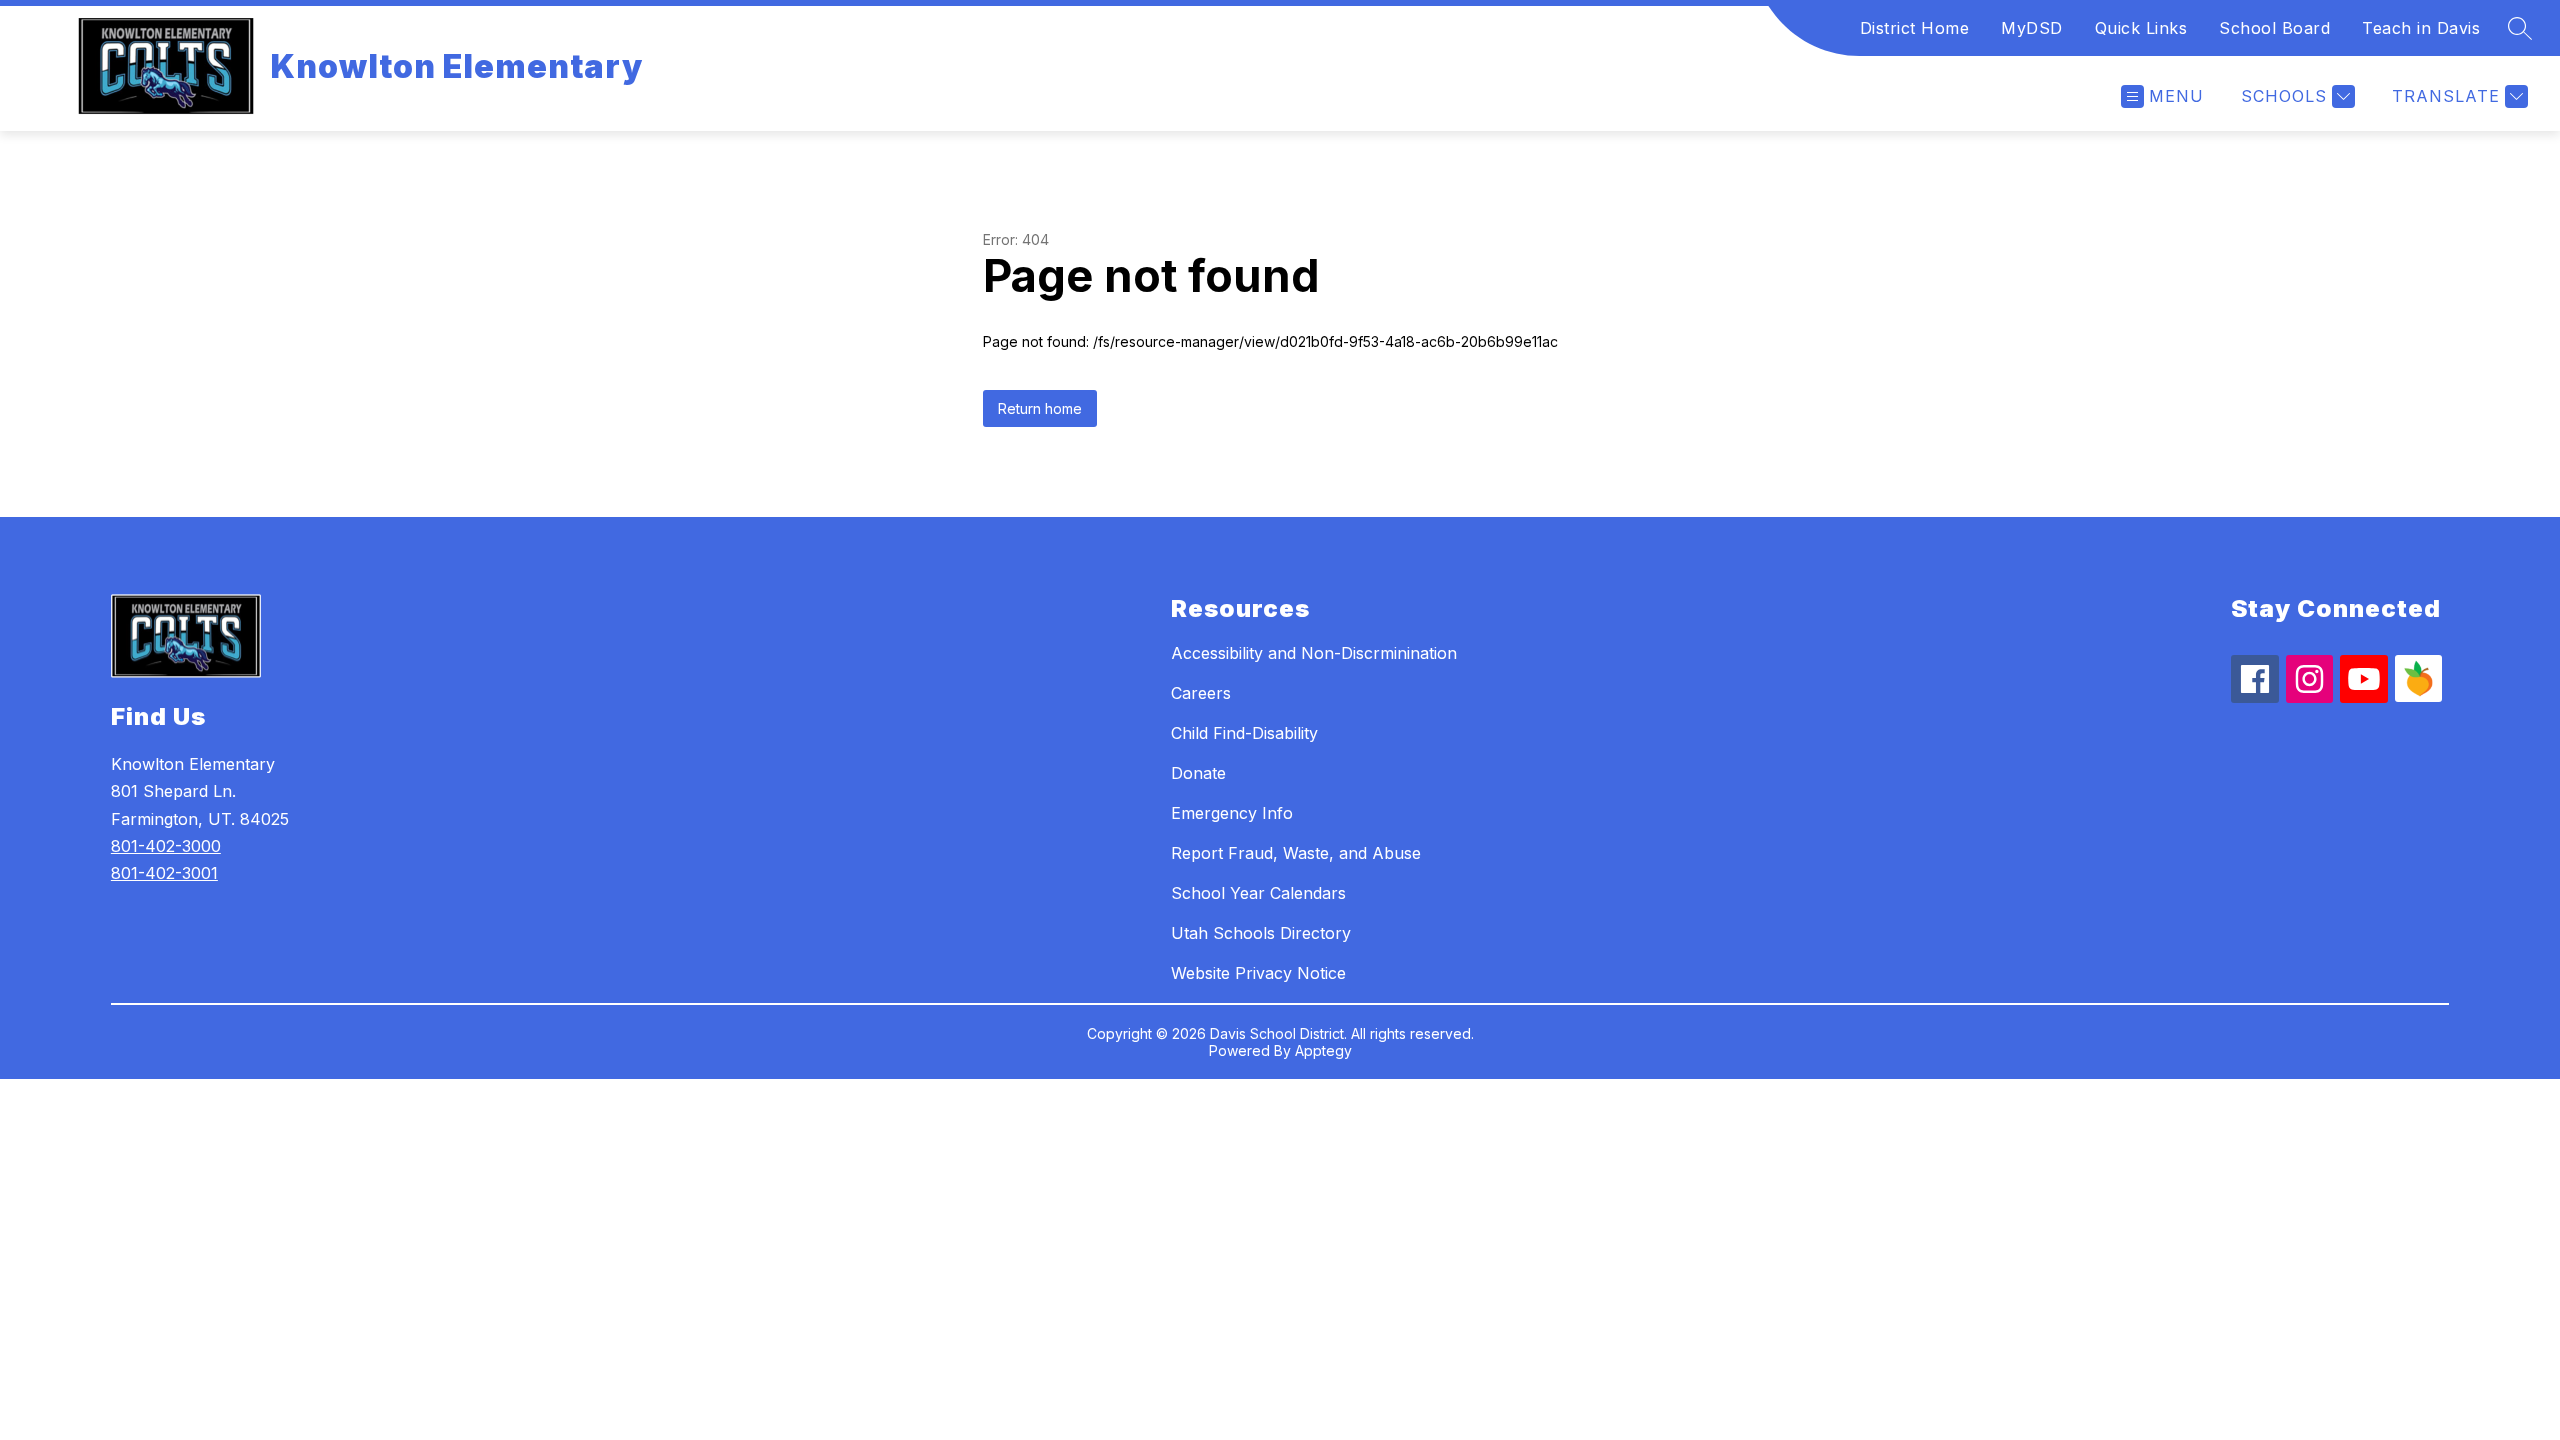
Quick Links (2141, 28)
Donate (1198, 773)
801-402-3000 (166, 846)
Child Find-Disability (1244, 733)
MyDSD (2032, 28)
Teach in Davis (2421, 28)
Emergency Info (1232, 813)
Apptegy (1323, 1050)
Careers (1201, 693)
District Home (1915, 28)
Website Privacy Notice (1258, 973)
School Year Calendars (1258, 893)
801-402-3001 (164, 873)
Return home (1040, 408)
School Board (2274, 28)
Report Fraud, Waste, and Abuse (1296, 853)
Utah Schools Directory (1261, 933)
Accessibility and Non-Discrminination (1314, 653)
